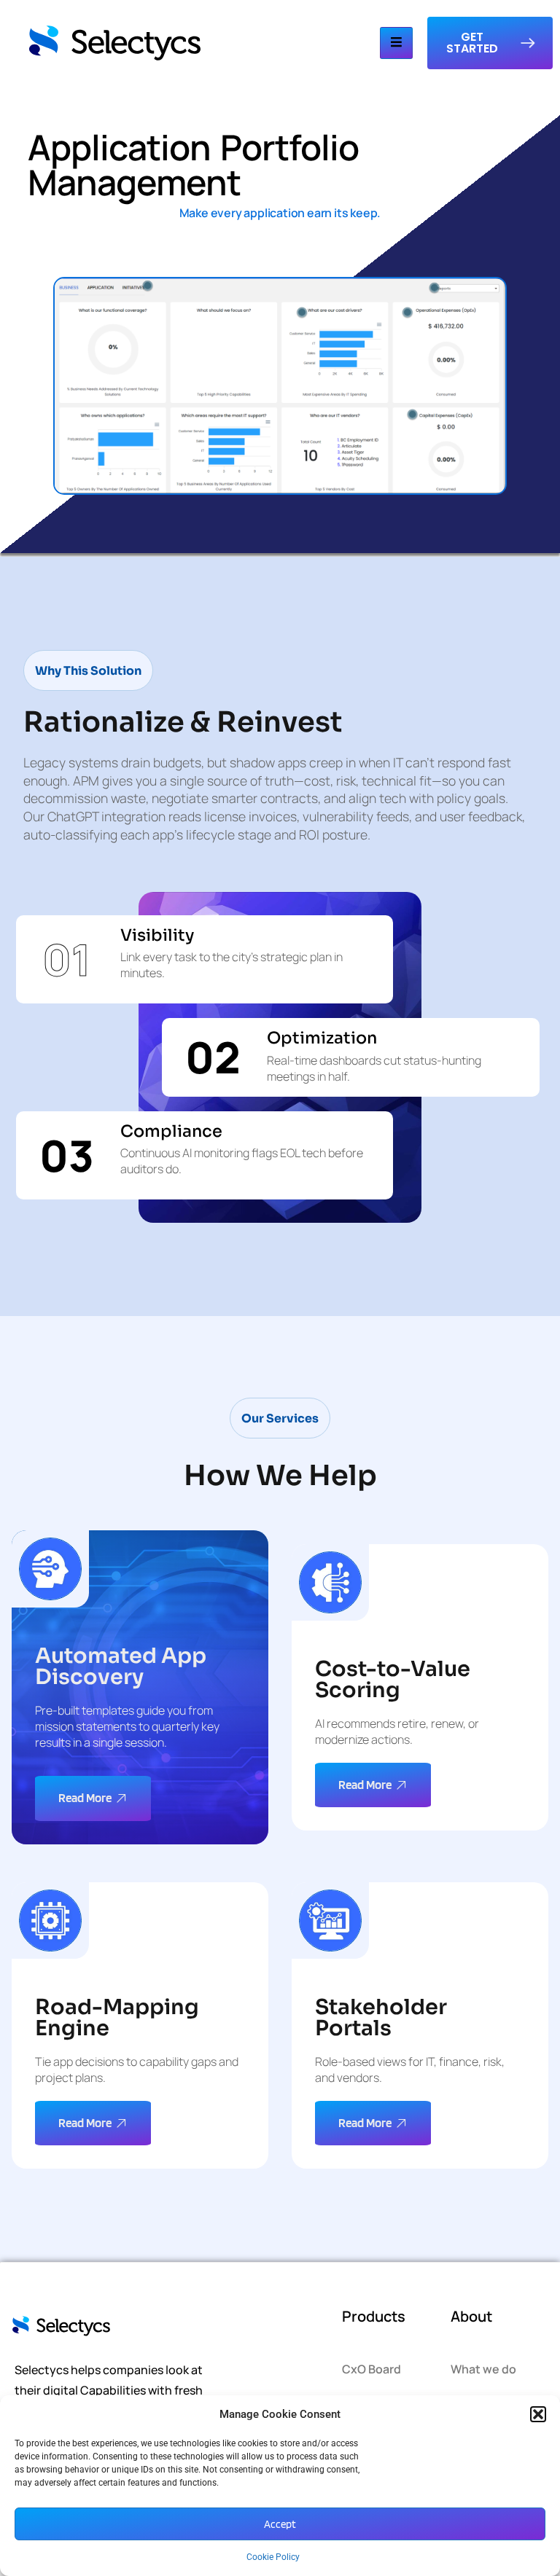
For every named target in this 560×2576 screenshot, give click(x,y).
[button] (538, 2414)
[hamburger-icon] (396, 43)
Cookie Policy (273, 2557)
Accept (280, 2524)
